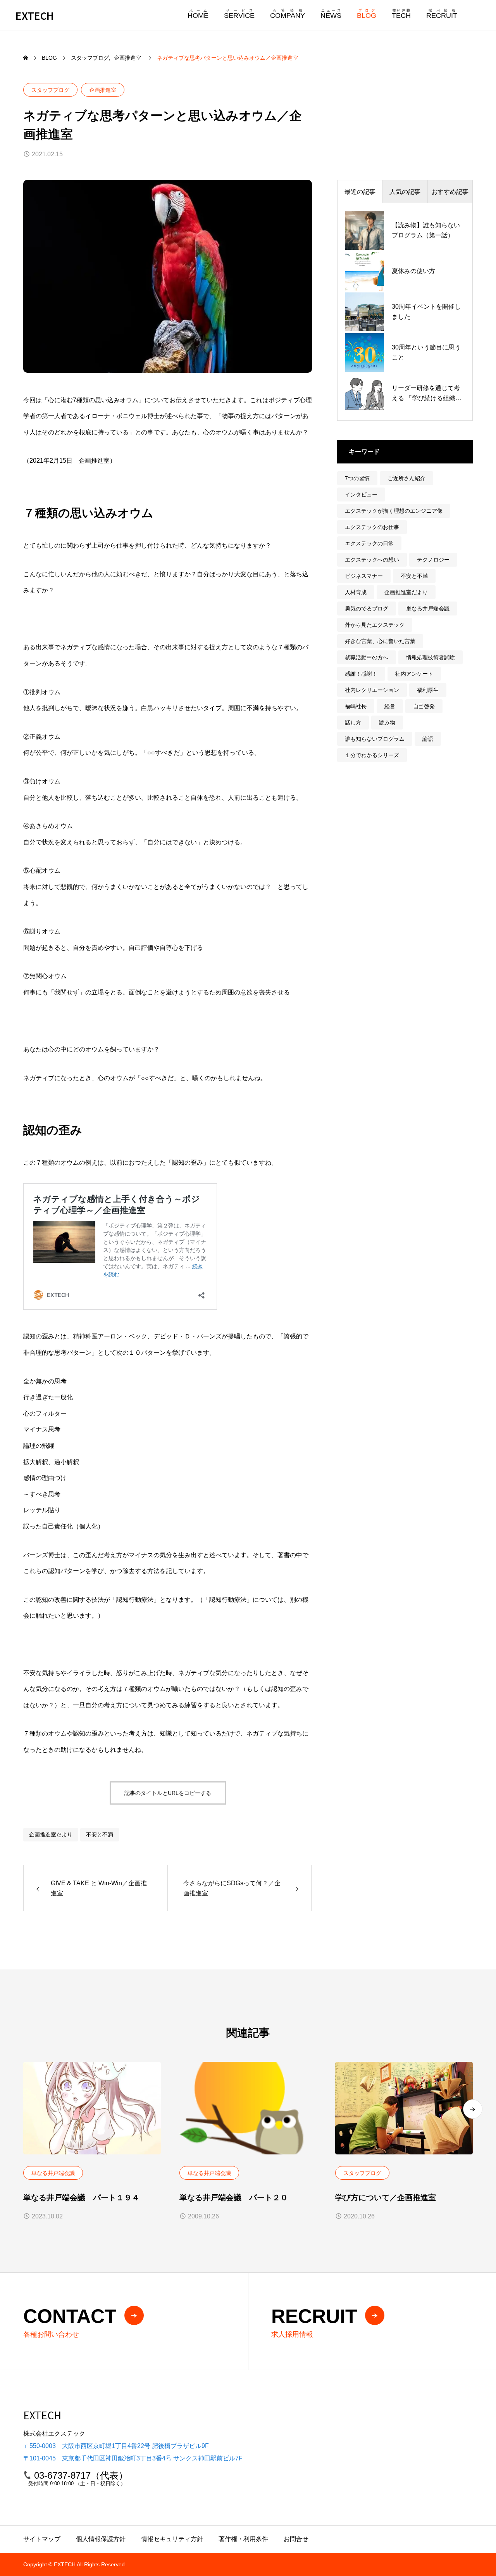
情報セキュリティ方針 (172, 2539)
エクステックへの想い (372, 560)
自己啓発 (424, 706)
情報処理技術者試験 (431, 657)
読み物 (387, 723)
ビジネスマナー (364, 576)
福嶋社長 (356, 706)
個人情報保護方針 (101, 2539)
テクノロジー (433, 560)
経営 (390, 706)
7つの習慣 (357, 478)
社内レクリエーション (372, 690)
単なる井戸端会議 (428, 609)
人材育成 (356, 592)
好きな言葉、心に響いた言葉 (380, 641)
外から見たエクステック (375, 625)
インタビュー (361, 494)
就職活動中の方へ (367, 657)
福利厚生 (428, 690)
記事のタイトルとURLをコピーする (168, 1793)
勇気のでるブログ (367, 609)
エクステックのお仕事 (372, 527)
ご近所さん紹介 (406, 478)
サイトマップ (42, 2539)
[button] (473, 2109)
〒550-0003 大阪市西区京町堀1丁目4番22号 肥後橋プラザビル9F (116, 2446)
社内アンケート (414, 674)
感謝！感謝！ (361, 674)
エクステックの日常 (369, 543)
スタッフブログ (50, 90)
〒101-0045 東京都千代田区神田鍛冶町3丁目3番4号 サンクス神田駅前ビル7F (133, 2458)
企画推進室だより (51, 1834)
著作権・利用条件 (243, 2539)
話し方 (353, 723)
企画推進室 (103, 90)
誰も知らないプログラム (375, 739)
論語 (428, 739)
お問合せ (296, 2539)
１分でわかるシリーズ (372, 755)
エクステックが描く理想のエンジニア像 (394, 511)
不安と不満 (100, 1834)
